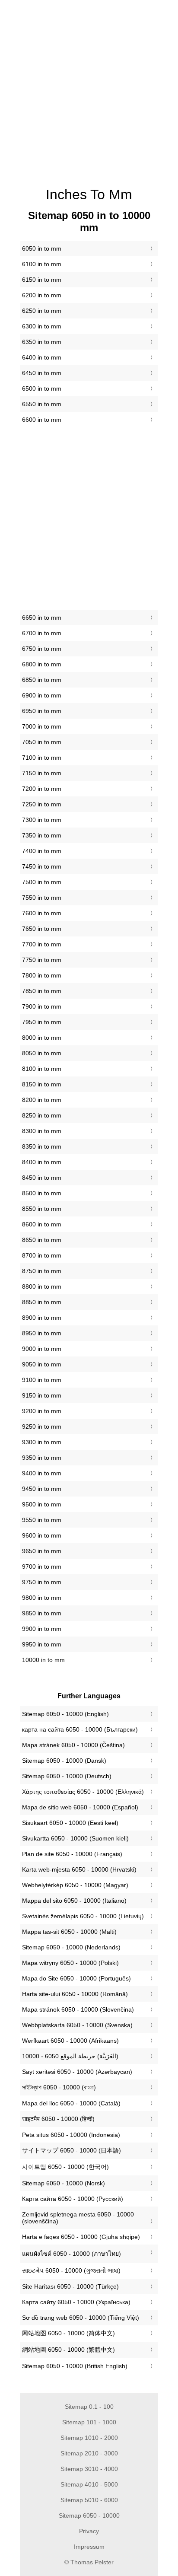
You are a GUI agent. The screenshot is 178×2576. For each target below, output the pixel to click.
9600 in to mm (42, 1535)
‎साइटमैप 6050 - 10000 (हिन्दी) (58, 2119)
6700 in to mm (42, 633)
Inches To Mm (89, 194)
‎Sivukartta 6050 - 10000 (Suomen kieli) (75, 1838)
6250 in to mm (42, 311)
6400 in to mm (42, 357)
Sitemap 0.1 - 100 (89, 2407)
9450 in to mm (42, 1489)
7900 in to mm (42, 1006)
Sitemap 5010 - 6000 (89, 2500)
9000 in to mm (42, 1349)
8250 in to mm (42, 1115)
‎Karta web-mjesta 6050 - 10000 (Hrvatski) (79, 1869)
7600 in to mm (42, 913)
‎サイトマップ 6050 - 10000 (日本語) (72, 2150)
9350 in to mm (42, 1458)
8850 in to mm (42, 1302)
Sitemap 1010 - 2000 (89, 2438)
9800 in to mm (42, 1598)
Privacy (89, 2531)
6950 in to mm (42, 711)
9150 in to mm (42, 1395)
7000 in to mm (42, 726)
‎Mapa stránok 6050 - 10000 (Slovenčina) (78, 2009)
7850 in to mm (42, 991)
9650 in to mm (42, 1551)
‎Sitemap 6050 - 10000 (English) (65, 1714)
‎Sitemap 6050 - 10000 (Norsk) (64, 2183)
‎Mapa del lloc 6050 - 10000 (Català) (71, 2103)
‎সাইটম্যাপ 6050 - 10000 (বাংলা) (59, 2087)
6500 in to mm (42, 388)
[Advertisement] (89, 89)
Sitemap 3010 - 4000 (89, 2469)
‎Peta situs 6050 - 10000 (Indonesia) (71, 2135)
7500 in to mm (42, 882)
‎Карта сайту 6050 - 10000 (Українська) (76, 2302)
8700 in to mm (42, 1255)
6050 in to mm (42, 248)
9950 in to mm (42, 1644)
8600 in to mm (42, 1224)
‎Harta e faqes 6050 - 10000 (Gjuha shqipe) (81, 2237)
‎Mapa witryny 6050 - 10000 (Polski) (70, 1963)
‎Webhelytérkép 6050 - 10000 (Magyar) (75, 1885)
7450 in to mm (42, 866)
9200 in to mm (42, 1411)
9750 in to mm (42, 1582)
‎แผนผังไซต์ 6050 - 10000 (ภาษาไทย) (72, 2254)
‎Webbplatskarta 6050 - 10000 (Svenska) (77, 2025)
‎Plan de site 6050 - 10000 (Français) (72, 1854)
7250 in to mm (42, 804)
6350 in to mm (42, 342)
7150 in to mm (42, 773)
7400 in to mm (42, 851)
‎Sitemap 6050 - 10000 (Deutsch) (67, 1776)
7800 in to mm (42, 975)
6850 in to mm (42, 680)
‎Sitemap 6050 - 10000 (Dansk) (64, 1761)
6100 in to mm (42, 264)
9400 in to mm (42, 1473)
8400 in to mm (42, 1162)
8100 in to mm (42, 1069)
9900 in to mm (42, 1629)
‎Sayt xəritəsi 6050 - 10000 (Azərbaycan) (77, 2072)
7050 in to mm (42, 742)
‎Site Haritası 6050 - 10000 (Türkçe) (70, 2286)
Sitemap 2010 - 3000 (89, 2453)
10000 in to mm (43, 1660)
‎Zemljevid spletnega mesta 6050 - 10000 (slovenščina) (78, 2218)
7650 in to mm (42, 929)
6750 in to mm (42, 649)
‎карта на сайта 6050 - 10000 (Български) (80, 1729)
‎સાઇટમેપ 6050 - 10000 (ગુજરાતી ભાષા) (71, 2270)
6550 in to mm (42, 404)
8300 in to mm (42, 1131)
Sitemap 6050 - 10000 (89, 2516)
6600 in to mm (42, 420)
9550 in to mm (42, 1520)
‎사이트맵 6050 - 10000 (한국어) (65, 2167)
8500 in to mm (42, 1193)
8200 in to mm (42, 1100)
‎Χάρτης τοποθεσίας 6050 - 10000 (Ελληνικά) (83, 1792)
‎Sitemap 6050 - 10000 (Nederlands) (71, 1947)
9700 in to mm (42, 1567)
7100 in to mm (42, 758)
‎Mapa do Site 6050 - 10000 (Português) (76, 1978)
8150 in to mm (42, 1084)
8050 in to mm (42, 1053)
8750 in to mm (42, 1271)
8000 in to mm (42, 1038)
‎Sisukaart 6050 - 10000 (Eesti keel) (70, 1823)
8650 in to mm (42, 1240)
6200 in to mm (42, 295)
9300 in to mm (42, 1442)
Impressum (89, 2547)
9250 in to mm (42, 1427)
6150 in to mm (42, 280)
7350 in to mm (42, 835)
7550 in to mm (42, 898)
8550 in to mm (42, 1209)
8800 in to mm (42, 1286)
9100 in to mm (42, 1380)
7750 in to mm (42, 960)
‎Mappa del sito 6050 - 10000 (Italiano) (74, 1901)
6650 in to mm (42, 618)
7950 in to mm (42, 1022)
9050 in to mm (42, 1364)
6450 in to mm (42, 373)
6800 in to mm (42, 664)
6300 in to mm (42, 326)
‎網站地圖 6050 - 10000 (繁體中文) (68, 2350)
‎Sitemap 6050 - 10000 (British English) (75, 2366)
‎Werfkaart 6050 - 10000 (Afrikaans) (70, 2041)
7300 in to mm (42, 820)
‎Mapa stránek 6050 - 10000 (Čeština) (73, 1745)
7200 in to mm (42, 789)
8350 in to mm (42, 1146)
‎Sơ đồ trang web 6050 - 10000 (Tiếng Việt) (81, 2318)
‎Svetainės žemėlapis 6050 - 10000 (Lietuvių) (83, 1916)
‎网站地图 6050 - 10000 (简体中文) (68, 2333)
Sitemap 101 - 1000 (89, 2422)
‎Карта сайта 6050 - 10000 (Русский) (73, 2199)
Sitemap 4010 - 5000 (89, 2484)
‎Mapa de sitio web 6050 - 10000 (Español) (80, 1807)
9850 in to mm (42, 1613)
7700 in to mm (42, 944)
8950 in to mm (42, 1333)
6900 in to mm (42, 695)
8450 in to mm (42, 1178)
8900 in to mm (42, 1318)
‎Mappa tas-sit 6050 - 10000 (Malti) (69, 1932)
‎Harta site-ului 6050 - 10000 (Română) (75, 1994)
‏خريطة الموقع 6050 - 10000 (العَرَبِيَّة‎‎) (70, 2056)
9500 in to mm (42, 1504)
